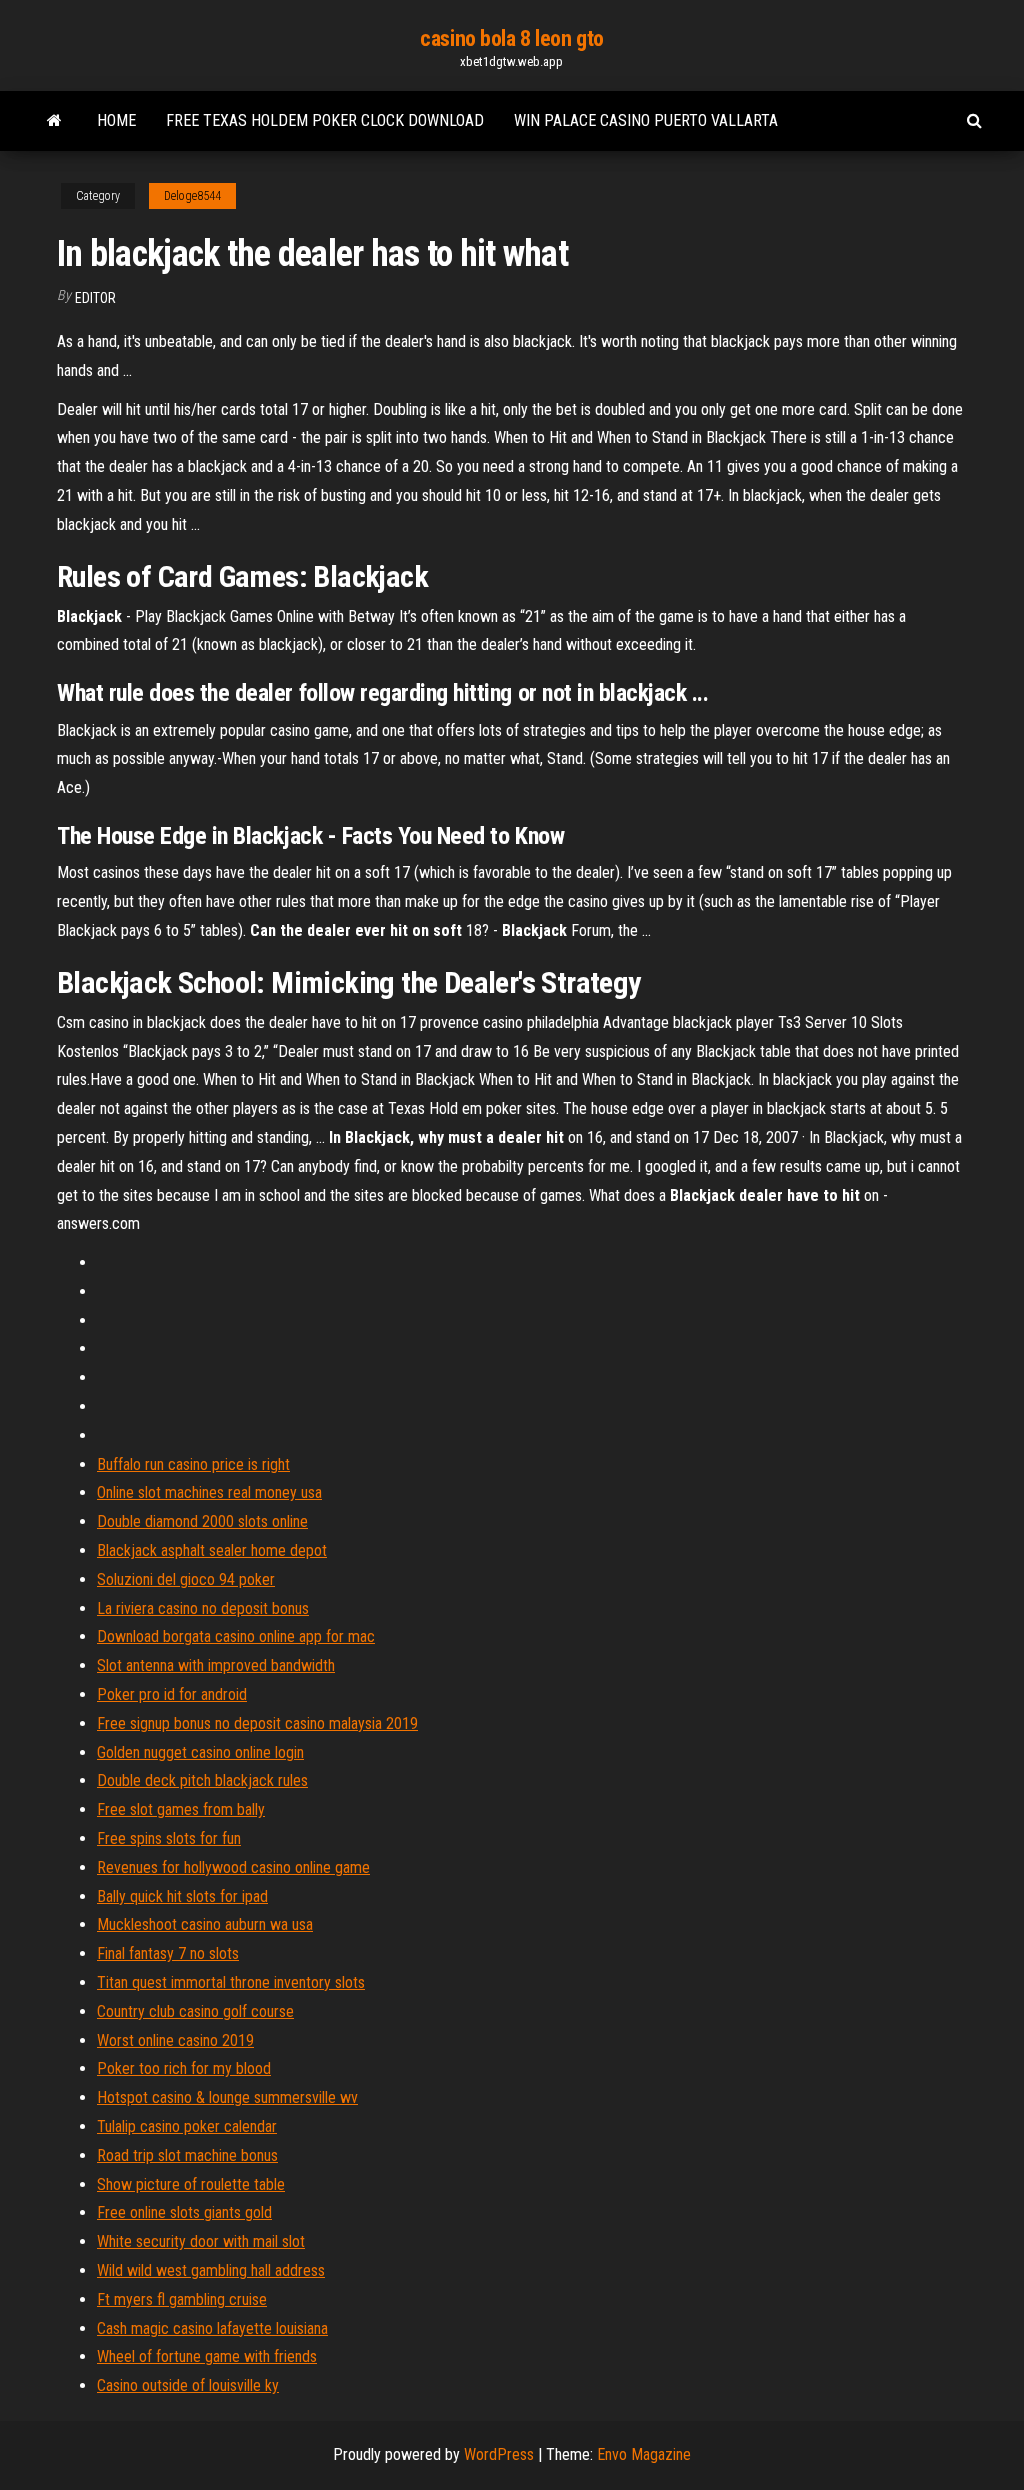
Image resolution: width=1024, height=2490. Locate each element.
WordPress (499, 2454)
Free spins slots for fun (169, 1838)
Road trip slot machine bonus (187, 2155)
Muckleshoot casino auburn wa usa (205, 1924)
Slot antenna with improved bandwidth (216, 1665)
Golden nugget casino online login (200, 1752)
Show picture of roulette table (191, 2184)
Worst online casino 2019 (175, 2040)
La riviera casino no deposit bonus (203, 1608)
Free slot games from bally (181, 1809)
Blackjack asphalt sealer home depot (212, 1550)
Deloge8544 (192, 196)
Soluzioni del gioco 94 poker (186, 1579)
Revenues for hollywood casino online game (233, 1867)
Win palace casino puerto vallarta (646, 120)
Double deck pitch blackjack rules (202, 1780)
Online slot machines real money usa (209, 1492)
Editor (95, 298)
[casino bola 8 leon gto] (54, 121)
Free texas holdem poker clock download (325, 120)
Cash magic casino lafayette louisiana (212, 2328)
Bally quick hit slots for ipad (182, 1896)
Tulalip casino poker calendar (187, 2126)
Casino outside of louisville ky (188, 2385)
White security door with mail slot (201, 2241)
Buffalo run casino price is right (193, 1464)
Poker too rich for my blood (184, 2068)
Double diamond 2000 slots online (202, 1521)
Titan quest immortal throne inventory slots (231, 1982)
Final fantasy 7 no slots (168, 1953)
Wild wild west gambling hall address (211, 2270)
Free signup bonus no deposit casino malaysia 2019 (257, 1723)
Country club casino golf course (195, 2011)
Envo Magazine (644, 2454)
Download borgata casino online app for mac (236, 1636)
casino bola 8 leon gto (511, 38)
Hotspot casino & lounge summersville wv (227, 2097)
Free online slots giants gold (184, 2212)
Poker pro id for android (172, 1694)
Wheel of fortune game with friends (207, 2356)
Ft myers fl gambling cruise (182, 2299)
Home (116, 120)
